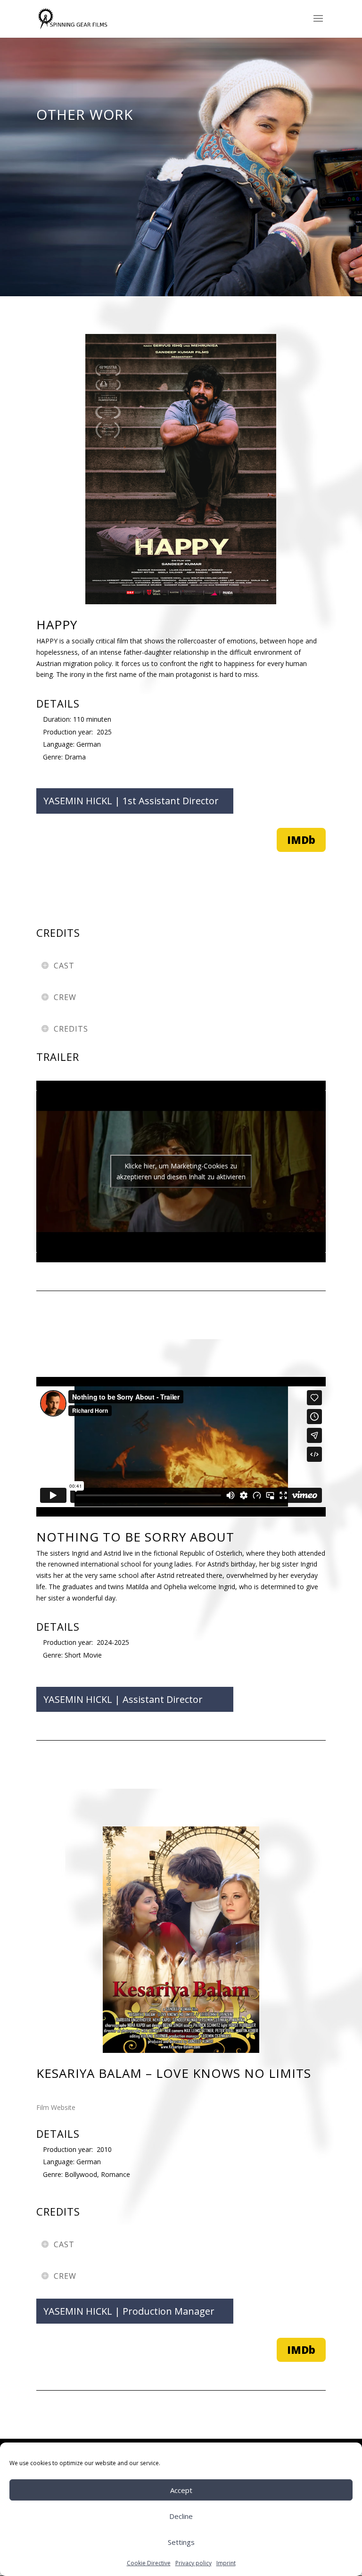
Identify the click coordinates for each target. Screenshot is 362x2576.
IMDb (301, 840)
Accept (181, 2490)
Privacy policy (193, 2563)
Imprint (226, 2563)
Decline (181, 2516)
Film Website (56, 2107)
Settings (181, 2542)
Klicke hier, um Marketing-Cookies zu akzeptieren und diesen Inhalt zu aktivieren (181, 1171)
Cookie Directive (149, 2563)
